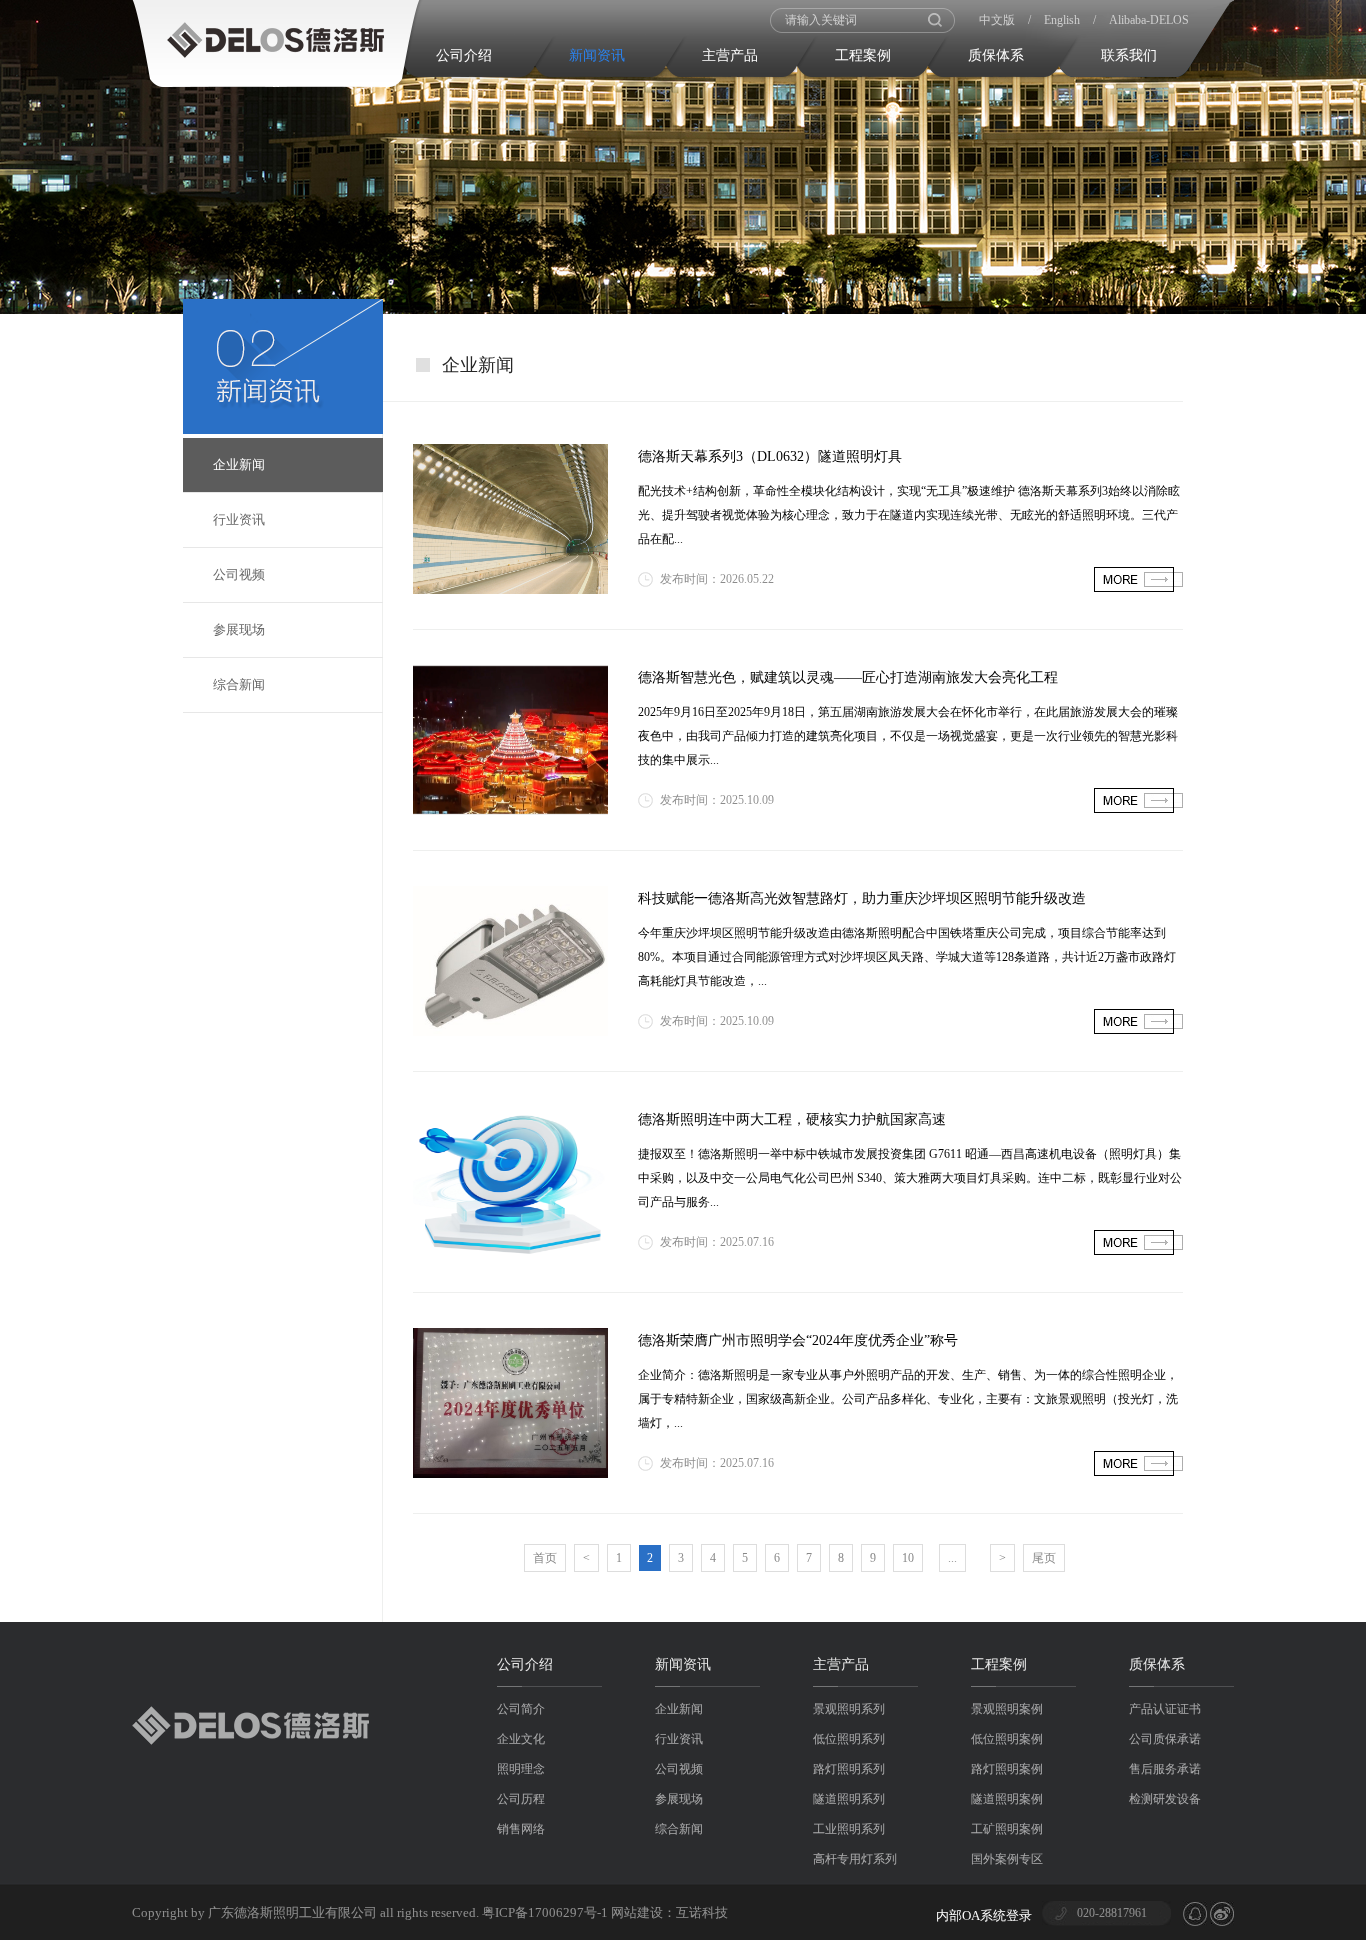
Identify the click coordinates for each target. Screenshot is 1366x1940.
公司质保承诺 (1165, 1739)
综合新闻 (239, 684)
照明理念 (521, 1769)
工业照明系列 (849, 1829)
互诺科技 (702, 1912)
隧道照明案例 (1007, 1799)
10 (908, 1558)
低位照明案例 (1007, 1739)
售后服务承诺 (1165, 1769)
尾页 (1044, 1558)
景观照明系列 (849, 1709)
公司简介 (521, 1709)
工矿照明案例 (1007, 1829)
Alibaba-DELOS (1149, 20)
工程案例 (863, 55)
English (1062, 20)
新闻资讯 (597, 55)
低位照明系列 (849, 1739)
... (952, 1558)
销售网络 (521, 1829)
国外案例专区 (1007, 1859)
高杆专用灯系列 (855, 1859)
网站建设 (637, 1912)
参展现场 (239, 629)
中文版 (997, 20)
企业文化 (521, 1739)
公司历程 (521, 1799)
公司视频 (239, 574)
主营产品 (730, 55)
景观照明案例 (1007, 1709)
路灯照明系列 (849, 1769)
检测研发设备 (1165, 1799)
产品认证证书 (1165, 1709)
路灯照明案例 (1007, 1769)
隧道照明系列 (849, 1799)
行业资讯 (239, 519)
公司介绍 (464, 55)
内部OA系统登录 (984, 1915)
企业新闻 (239, 464)
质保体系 (996, 55)
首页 (545, 1558)
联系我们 (1129, 55)
